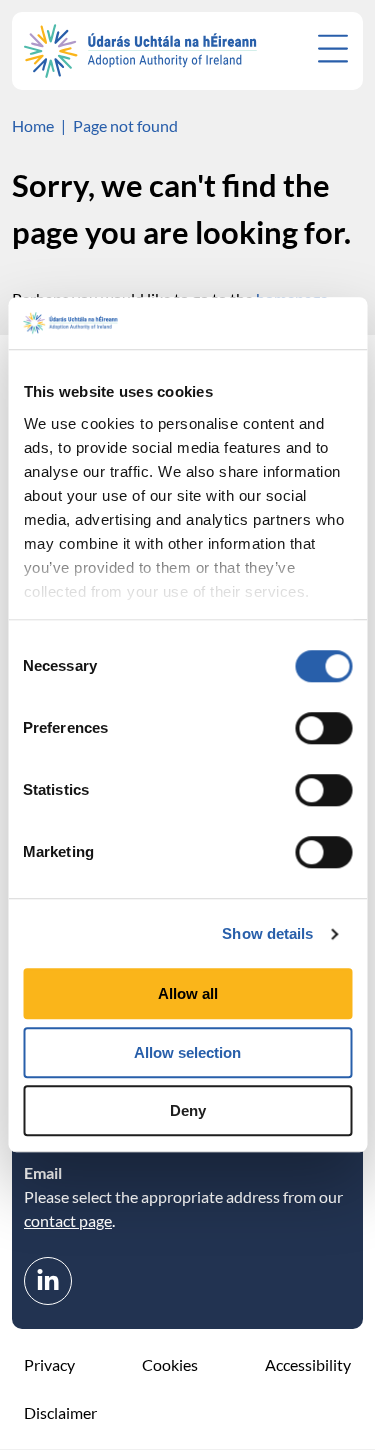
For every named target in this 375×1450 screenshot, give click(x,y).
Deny (188, 1111)
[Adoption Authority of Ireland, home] (140, 51)
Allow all (188, 994)
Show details (267, 933)
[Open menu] (333, 48)
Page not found (125, 125)
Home (33, 125)
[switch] (323, 729)
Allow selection (187, 1052)
